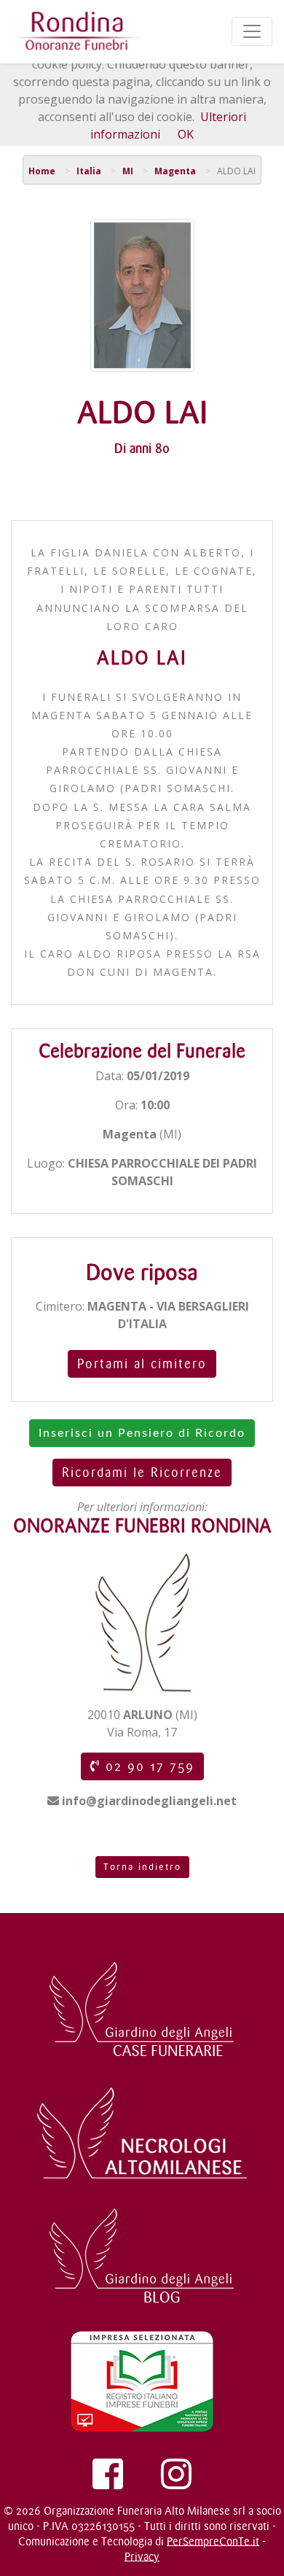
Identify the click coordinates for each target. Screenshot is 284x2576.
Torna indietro (142, 1867)
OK (186, 134)
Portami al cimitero (142, 1364)
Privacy (142, 2557)
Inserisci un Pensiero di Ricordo (142, 1433)
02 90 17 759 (147, 1766)
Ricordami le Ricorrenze (142, 1473)
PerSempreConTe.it (213, 2541)
